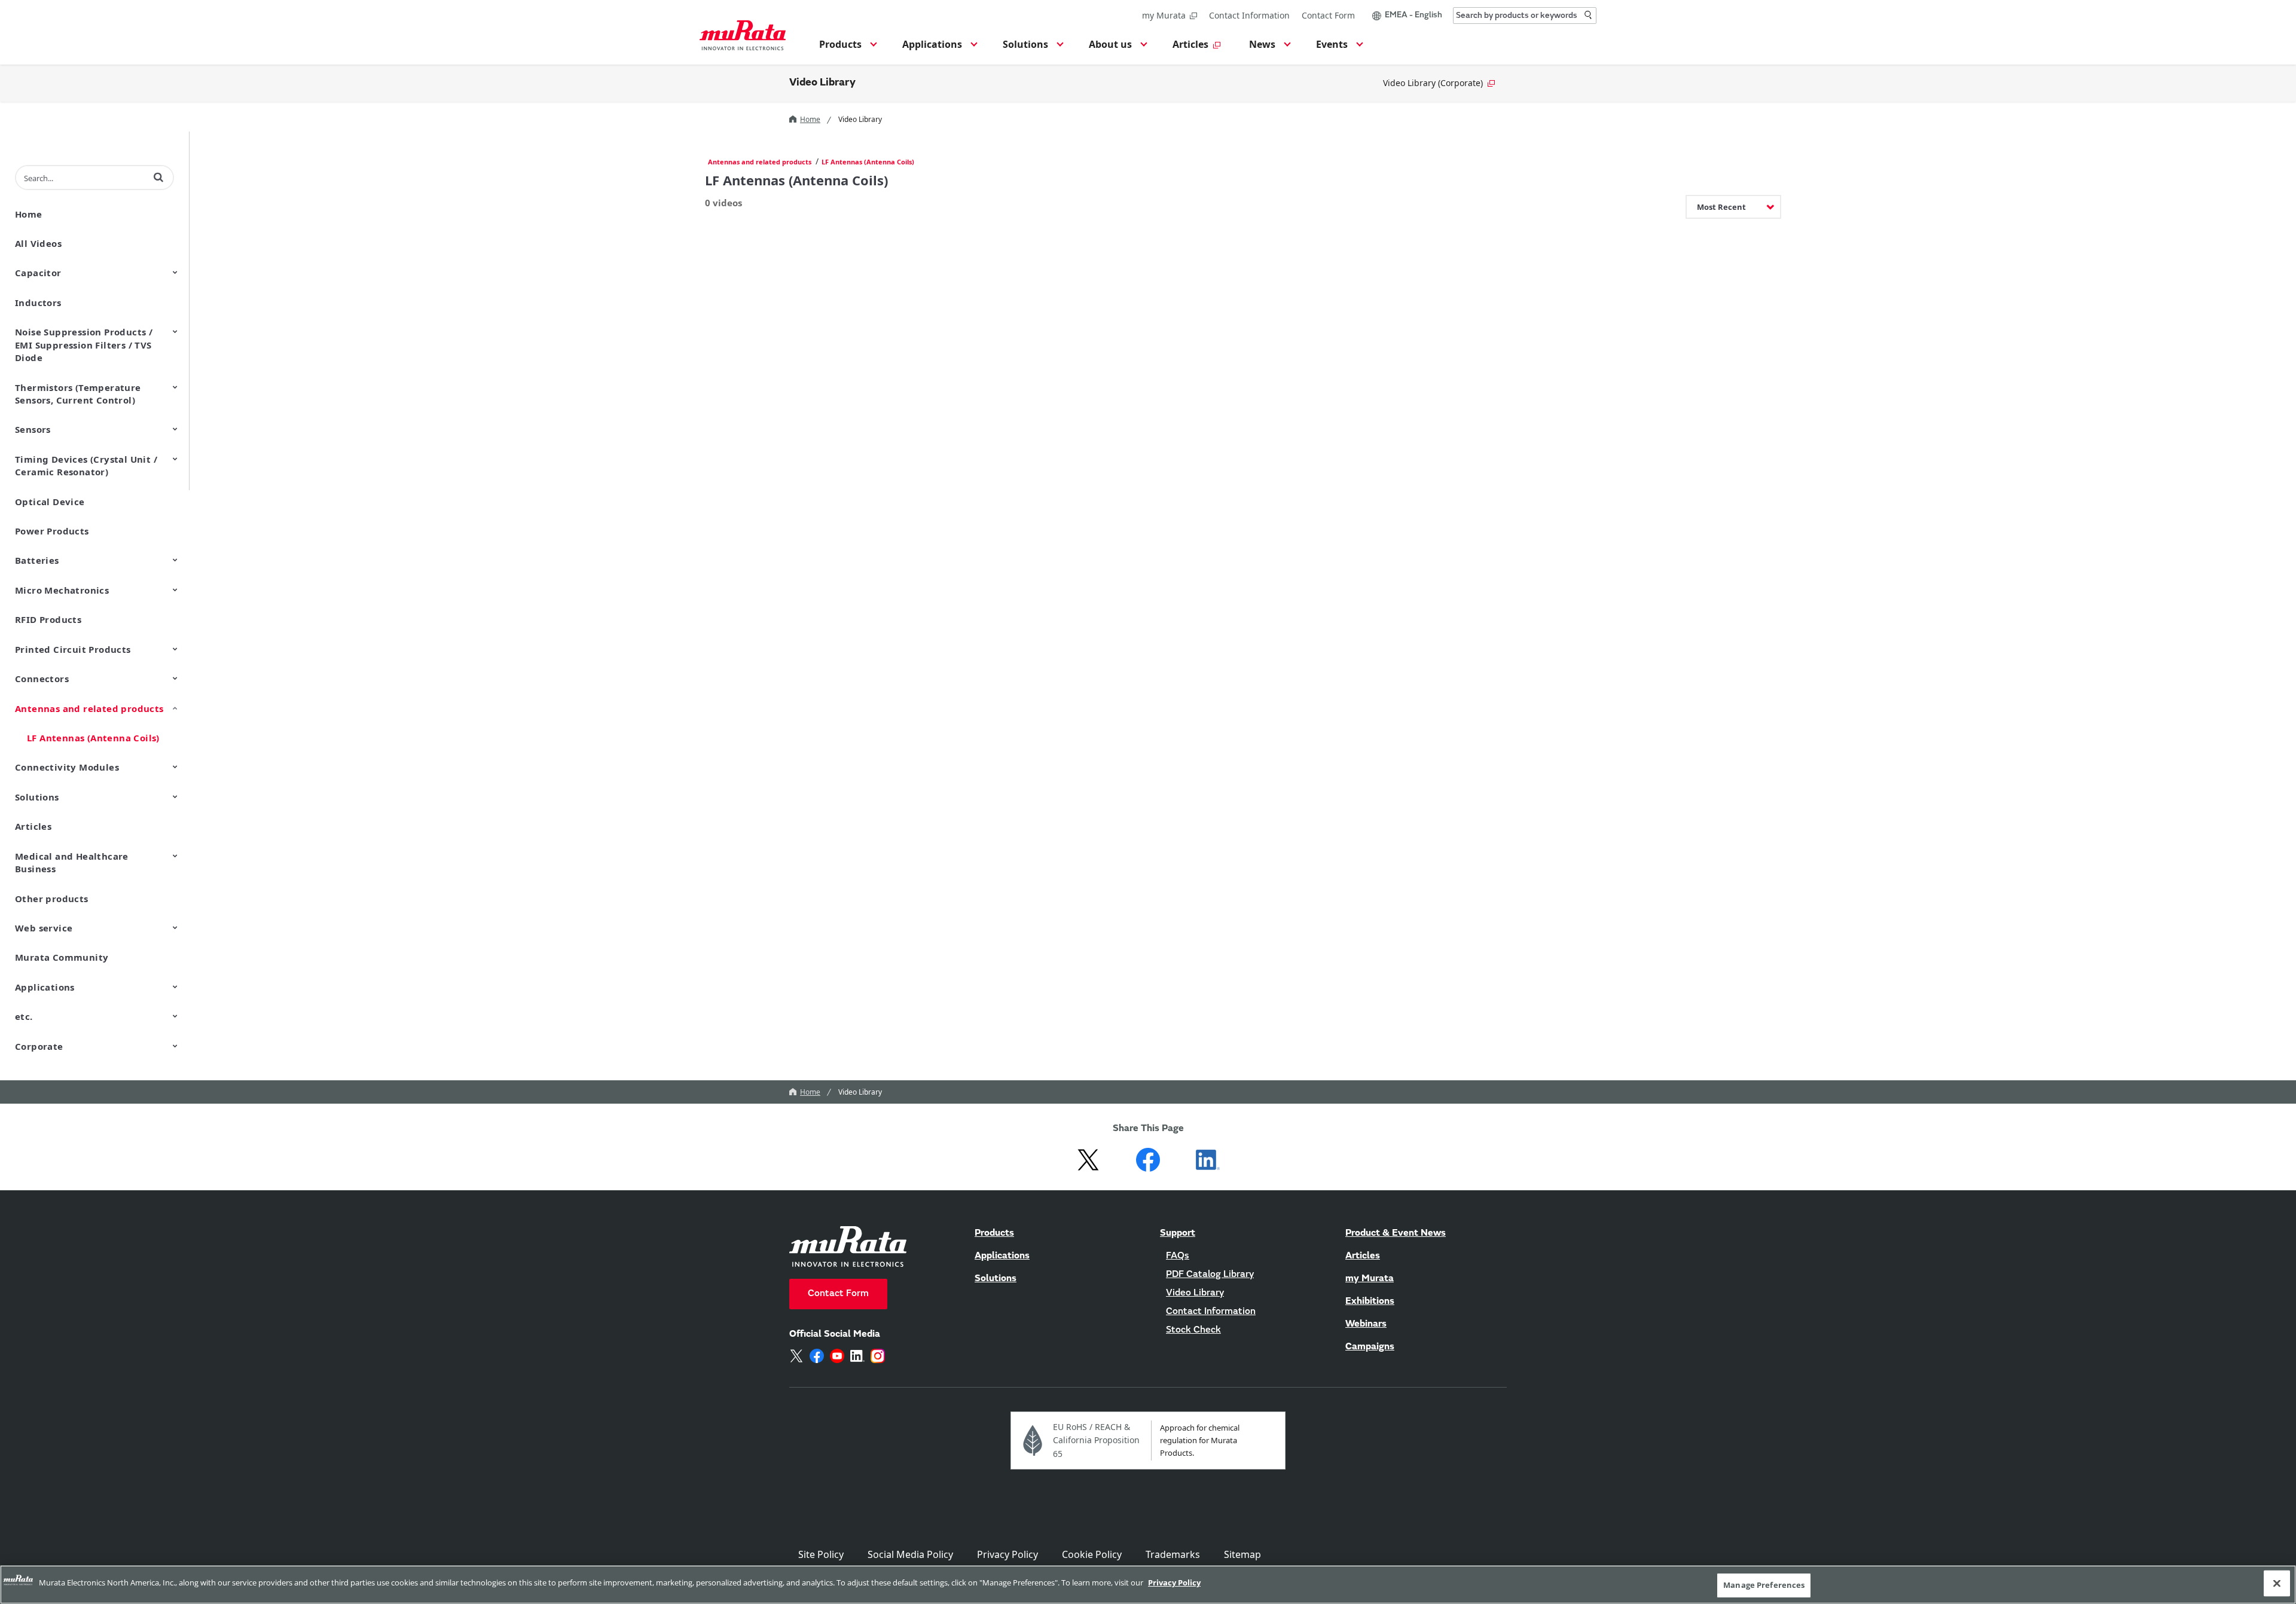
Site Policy (821, 1554)
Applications (45, 987)
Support (1178, 1233)
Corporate (39, 1046)
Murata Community (62, 957)
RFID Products (48, 619)
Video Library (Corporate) (1433, 83)
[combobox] (1525, 16)
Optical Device (50, 502)
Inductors (38, 303)
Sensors (33, 429)
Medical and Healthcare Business (72, 862)
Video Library (822, 83)
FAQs (1178, 1256)
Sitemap (1242, 1554)
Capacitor (38, 273)
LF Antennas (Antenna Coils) (93, 738)
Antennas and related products (89, 708)
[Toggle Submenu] (175, 272)
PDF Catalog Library (1210, 1275)
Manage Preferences (1764, 1585)
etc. (24, 1016)
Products (994, 1233)
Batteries (37, 560)
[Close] (2277, 1583)
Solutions (37, 797)
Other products (52, 899)
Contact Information (1249, 15)
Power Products (52, 531)
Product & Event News (1396, 1233)
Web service (44, 928)
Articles (33, 826)
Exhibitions (1370, 1301)
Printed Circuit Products (73, 649)
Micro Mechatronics (62, 590)
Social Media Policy (910, 1554)
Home (810, 119)
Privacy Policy (1007, 1554)
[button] (846, 48)
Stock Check (1193, 1330)
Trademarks (1173, 1554)
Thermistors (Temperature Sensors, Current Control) (78, 394)
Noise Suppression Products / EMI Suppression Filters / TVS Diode (84, 345)
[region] (1148, 1585)
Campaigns (1370, 1347)
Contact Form (1328, 15)
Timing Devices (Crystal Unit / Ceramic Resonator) (86, 465)
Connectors (42, 679)
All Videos (38, 243)
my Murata (1164, 15)
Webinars (1366, 1324)
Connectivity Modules (67, 767)
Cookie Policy (1092, 1554)
